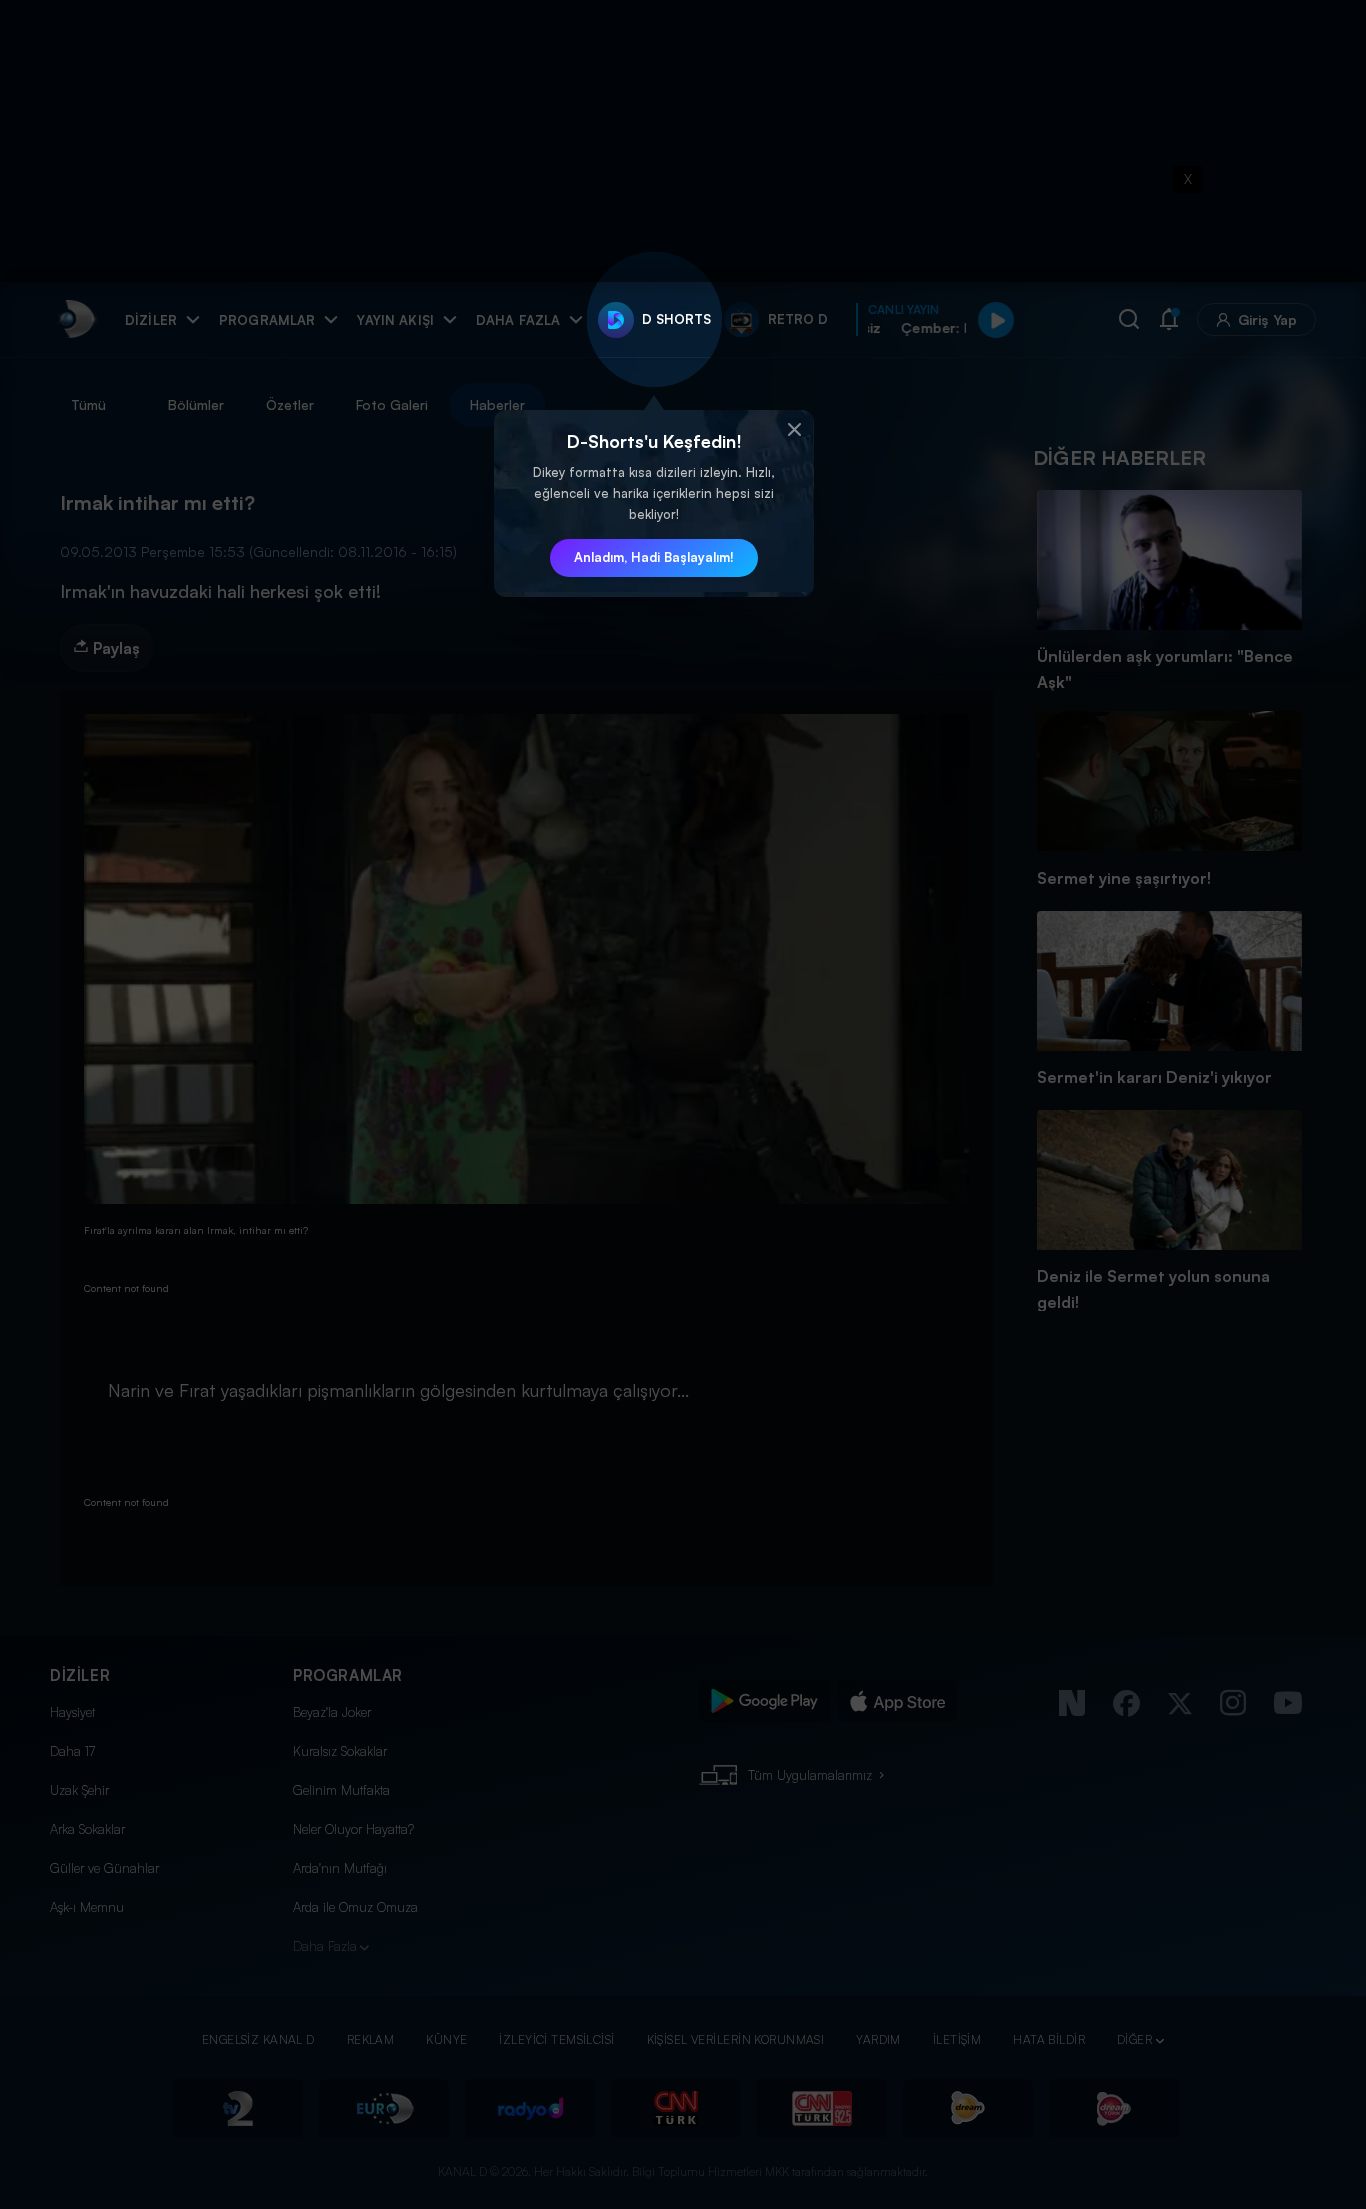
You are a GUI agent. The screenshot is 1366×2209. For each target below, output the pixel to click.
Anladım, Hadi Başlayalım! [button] (654, 557)
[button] (794, 430)
